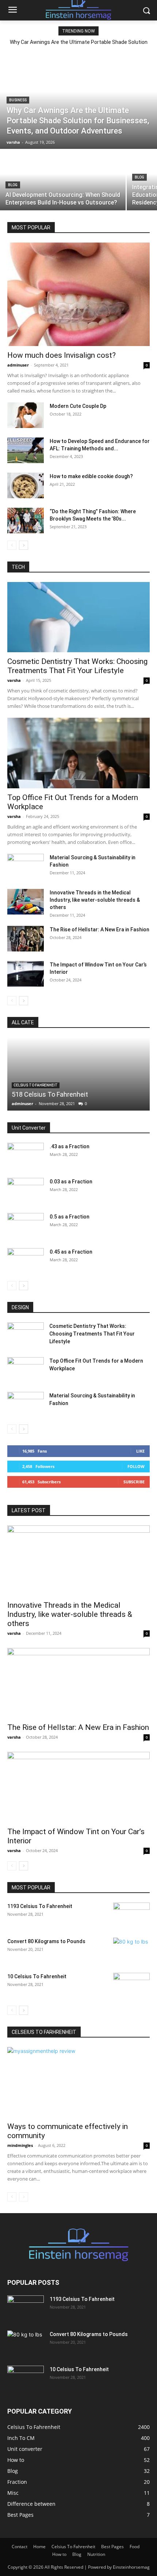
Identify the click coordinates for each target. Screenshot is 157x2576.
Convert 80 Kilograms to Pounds (46, 1941)
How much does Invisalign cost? (62, 355)
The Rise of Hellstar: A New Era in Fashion (99, 930)
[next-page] (24, 545)
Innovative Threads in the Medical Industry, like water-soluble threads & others (95, 900)
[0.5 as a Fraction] (26, 1226)
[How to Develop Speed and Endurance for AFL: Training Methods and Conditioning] (26, 450)
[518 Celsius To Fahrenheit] (78, 1074)
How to (59, 2554)
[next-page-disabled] (24, 2197)
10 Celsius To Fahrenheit (37, 1976)
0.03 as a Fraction (71, 1182)
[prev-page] (12, 545)
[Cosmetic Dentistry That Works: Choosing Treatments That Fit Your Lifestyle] (78, 617)
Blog (13, 185)
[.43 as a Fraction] (26, 1156)
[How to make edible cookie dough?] (26, 485)
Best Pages (112, 2547)
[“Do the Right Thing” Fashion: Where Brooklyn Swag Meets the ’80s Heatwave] (26, 521)
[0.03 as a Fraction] (26, 1191)
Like (140, 1451)
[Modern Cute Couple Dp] (26, 415)
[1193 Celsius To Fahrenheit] (131, 1915)
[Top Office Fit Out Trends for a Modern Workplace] (78, 753)
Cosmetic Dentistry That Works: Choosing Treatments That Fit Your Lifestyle (77, 666)
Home (39, 2547)
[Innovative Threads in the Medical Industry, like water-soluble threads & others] (26, 902)
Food (135, 2547)
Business (18, 100)
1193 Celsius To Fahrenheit (40, 1906)
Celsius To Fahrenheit (36, 1085)
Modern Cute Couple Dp (78, 406)
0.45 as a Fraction (71, 1252)
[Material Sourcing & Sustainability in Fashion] (26, 867)
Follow (136, 1466)
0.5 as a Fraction (70, 1217)
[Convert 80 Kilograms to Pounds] (131, 1950)
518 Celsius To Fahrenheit (50, 1094)
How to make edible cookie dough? (91, 476)
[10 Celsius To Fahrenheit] (131, 1986)
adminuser (18, 365)
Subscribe (134, 1482)
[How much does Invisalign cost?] (78, 294)
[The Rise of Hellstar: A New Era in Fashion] (26, 939)
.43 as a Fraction (70, 1146)
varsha (14, 680)
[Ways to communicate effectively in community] (78, 2082)
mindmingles (20, 2145)
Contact (20, 2547)
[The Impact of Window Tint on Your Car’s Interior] (26, 974)
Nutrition (96, 2554)
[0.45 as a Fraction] (26, 1261)
